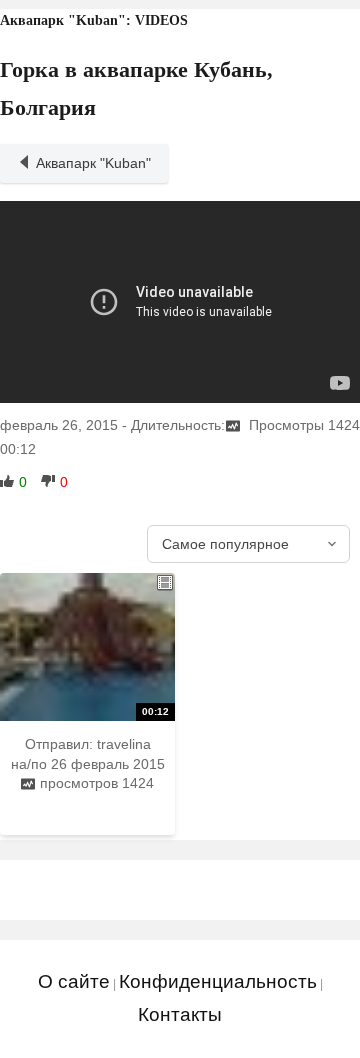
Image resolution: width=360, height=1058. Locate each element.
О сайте (74, 981)
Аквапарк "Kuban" (93, 163)
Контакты (180, 1014)
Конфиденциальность (218, 981)
